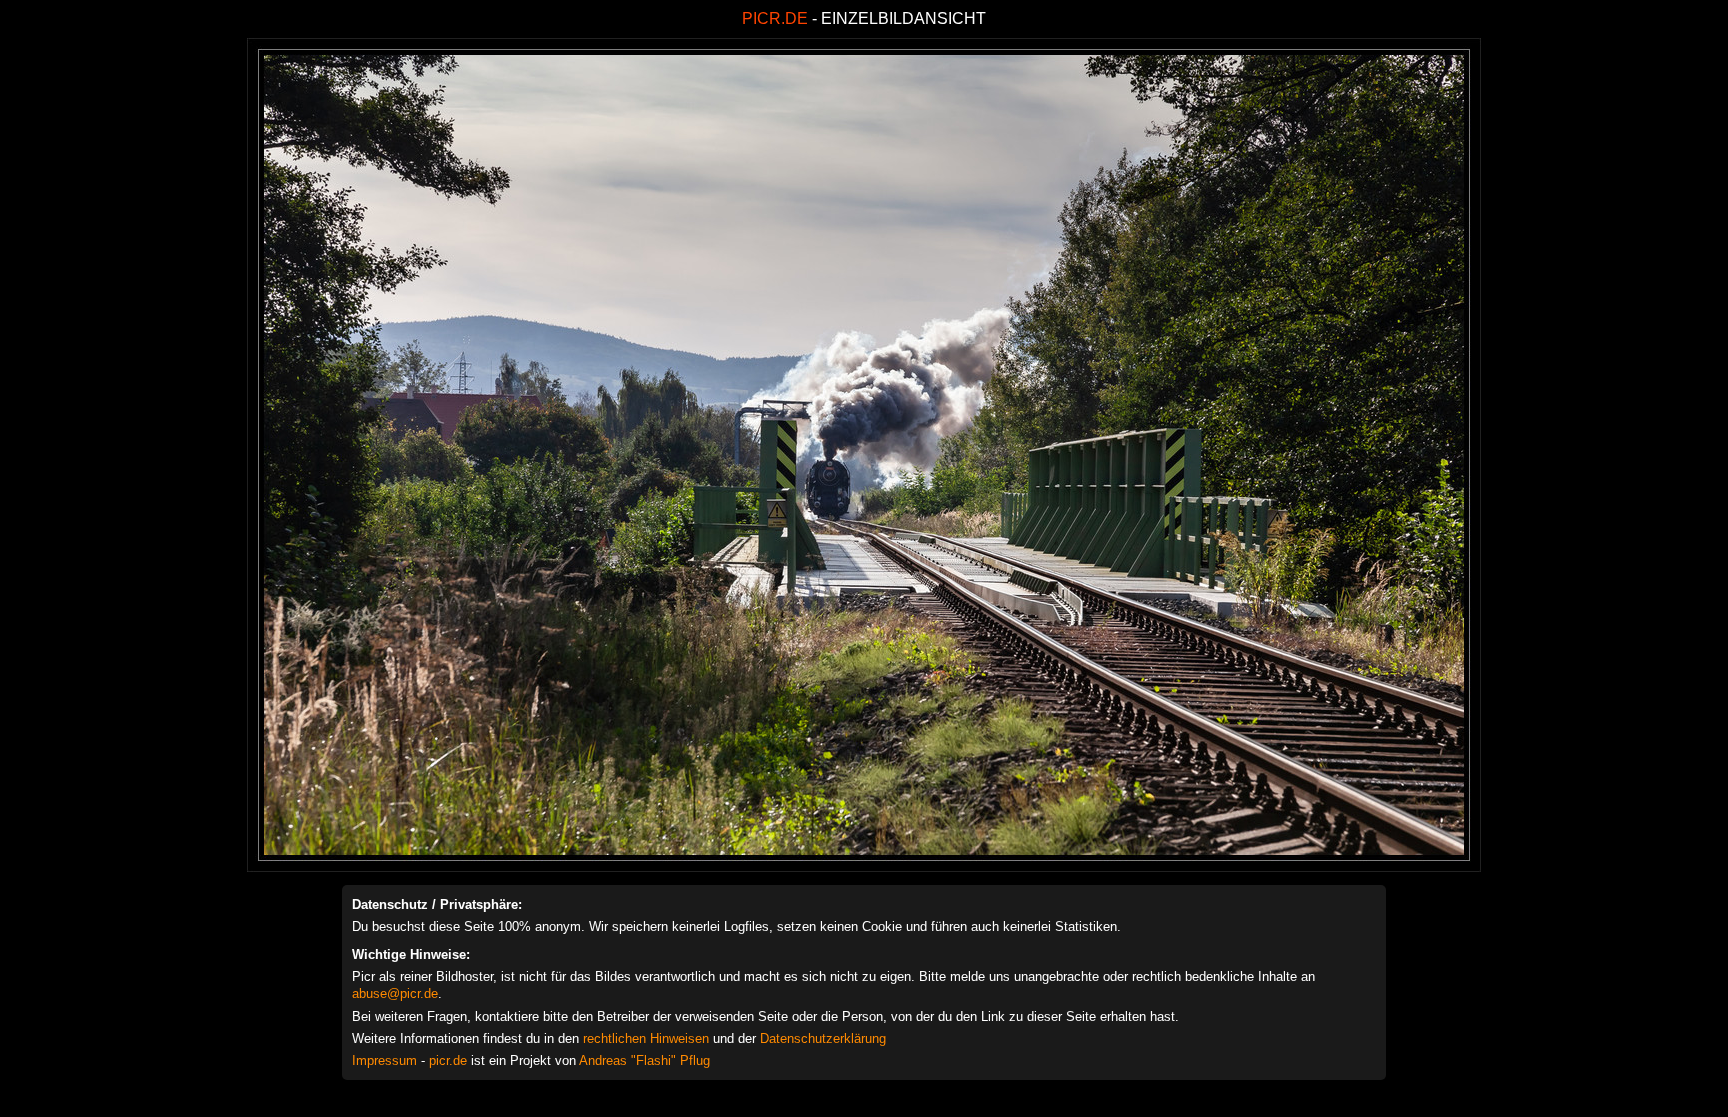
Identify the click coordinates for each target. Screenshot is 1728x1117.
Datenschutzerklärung (823, 1038)
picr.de (448, 1060)
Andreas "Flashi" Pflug (644, 1060)
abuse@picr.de (395, 993)
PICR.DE (775, 18)
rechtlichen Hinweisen (646, 1038)
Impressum (384, 1060)
